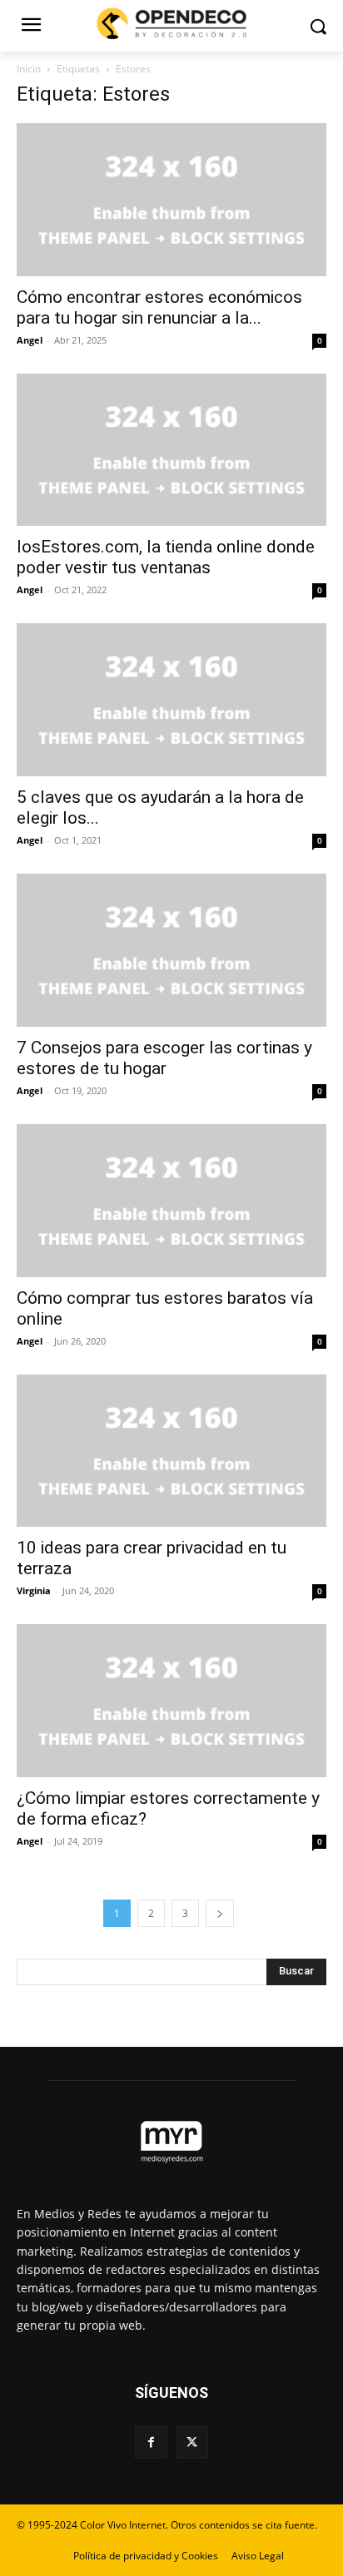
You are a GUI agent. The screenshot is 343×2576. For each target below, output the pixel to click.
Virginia (34, 1590)
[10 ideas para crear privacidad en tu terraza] (171, 1451)
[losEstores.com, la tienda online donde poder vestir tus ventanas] (171, 450)
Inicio (29, 69)
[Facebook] (151, 2442)
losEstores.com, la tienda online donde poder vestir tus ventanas (166, 557)
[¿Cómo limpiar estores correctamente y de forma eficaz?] (171, 1701)
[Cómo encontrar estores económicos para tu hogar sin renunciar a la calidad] (171, 200)
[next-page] (220, 1913)
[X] (192, 2442)
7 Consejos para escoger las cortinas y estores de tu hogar (164, 1058)
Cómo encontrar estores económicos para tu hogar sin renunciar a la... (159, 307)
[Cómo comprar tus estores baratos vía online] (171, 1201)
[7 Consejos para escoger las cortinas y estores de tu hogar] (171, 950)
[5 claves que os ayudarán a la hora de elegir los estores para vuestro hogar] (171, 700)
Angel (30, 340)
